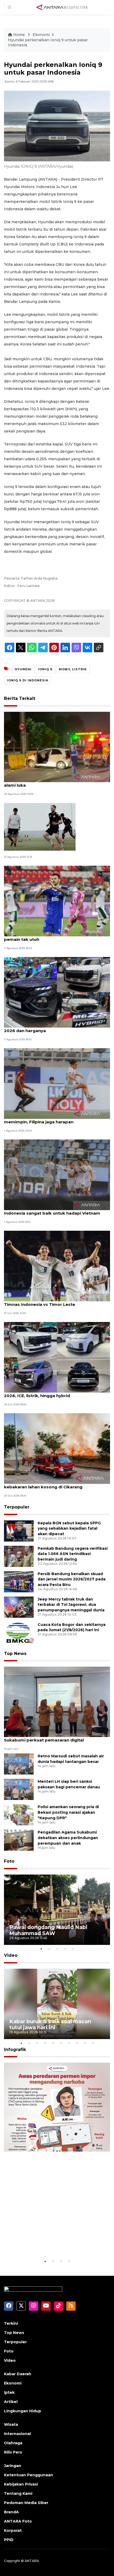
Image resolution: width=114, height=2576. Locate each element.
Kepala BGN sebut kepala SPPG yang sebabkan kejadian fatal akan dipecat (69, 1529)
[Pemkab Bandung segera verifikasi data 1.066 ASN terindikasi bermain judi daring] (19, 1556)
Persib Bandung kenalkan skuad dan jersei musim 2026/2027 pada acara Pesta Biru (72, 1579)
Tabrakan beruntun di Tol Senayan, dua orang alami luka (53, 782)
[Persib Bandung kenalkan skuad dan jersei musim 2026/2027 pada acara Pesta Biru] (19, 1581)
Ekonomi (41, 35)
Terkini (11, 2323)
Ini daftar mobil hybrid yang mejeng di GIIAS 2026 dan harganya (51, 1028)
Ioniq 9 (45, 669)
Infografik (15, 2050)
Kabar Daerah (18, 2374)
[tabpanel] (57, 1910)
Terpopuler (17, 1507)
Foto (9, 1861)
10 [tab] (93, 2043)
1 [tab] (41, 1949)
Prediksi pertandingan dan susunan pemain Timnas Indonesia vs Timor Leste (51, 1302)
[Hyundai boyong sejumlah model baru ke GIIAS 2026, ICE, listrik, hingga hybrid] (57, 1357)
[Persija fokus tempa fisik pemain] (40, 826)
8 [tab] (77, 2043)
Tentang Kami (18, 2493)
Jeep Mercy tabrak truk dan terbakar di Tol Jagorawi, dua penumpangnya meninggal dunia (71, 1605)
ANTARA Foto (18, 2521)
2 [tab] (49, 1949)
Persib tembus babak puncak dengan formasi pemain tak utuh (53, 937)
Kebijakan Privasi (21, 2484)
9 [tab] (85, 2043)
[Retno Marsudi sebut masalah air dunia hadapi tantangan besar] (19, 1764)
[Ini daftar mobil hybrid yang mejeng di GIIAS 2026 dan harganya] (57, 992)
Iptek (9, 2392)
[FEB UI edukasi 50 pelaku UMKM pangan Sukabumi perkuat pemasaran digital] (57, 1701)
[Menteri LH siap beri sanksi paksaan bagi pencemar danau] (19, 1789)
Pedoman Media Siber (26, 2503)
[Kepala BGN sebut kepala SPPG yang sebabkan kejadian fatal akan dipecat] (19, 1531)
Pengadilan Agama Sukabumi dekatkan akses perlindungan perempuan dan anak (68, 1838)
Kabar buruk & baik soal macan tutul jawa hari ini (50, 2024)
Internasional (17, 2434)
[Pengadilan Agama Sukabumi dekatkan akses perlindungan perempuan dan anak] (19, 1840)
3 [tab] (57, 1949)
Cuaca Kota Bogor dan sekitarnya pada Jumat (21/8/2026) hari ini (72, 1627)
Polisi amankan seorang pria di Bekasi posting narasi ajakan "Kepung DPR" (68, 1812)
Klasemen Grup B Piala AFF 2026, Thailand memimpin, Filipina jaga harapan (49, 1119)
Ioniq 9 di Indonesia (28, 680)
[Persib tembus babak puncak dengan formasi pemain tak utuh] (57, 901)
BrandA (11, 2512)
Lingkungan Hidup (23, 2411)
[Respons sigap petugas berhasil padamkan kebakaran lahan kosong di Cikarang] (57, 1448)
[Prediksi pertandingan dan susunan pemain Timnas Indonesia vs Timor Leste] (57, 1266)
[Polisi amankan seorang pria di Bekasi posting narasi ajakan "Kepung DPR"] (19, 1815)
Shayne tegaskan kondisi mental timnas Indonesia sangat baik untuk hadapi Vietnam (52, 1210)
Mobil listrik (73, 669)
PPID (9, 2540)
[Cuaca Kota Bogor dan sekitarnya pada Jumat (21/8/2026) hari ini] (19, 1632)
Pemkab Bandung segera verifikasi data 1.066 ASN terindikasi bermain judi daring (73, 1554)
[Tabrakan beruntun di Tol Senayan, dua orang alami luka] (57, 747)
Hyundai (23, 669)
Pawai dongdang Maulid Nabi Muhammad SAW (48, 1930)
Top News (15, 1654)
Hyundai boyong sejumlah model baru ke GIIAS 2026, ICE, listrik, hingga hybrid (54, 1393)
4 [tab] (65, 1949)
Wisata (11, 2424)
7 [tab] (69, 2043)
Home (19, 35)
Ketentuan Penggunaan (28, 2475)
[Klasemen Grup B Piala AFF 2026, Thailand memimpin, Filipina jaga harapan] (57, 1083)
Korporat (13, 2531)
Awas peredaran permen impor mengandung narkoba (51, 2242)
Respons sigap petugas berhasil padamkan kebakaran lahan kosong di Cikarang (51, 1484)
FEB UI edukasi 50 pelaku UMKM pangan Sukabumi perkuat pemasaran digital (47, 1737)
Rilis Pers (13, 2452)
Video (11, 1955)
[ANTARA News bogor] (62, 7)
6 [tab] (61, 2043)
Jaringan (13, 2466)
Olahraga (13, 2443)
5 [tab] (73, 1949)
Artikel (11, 2402)
